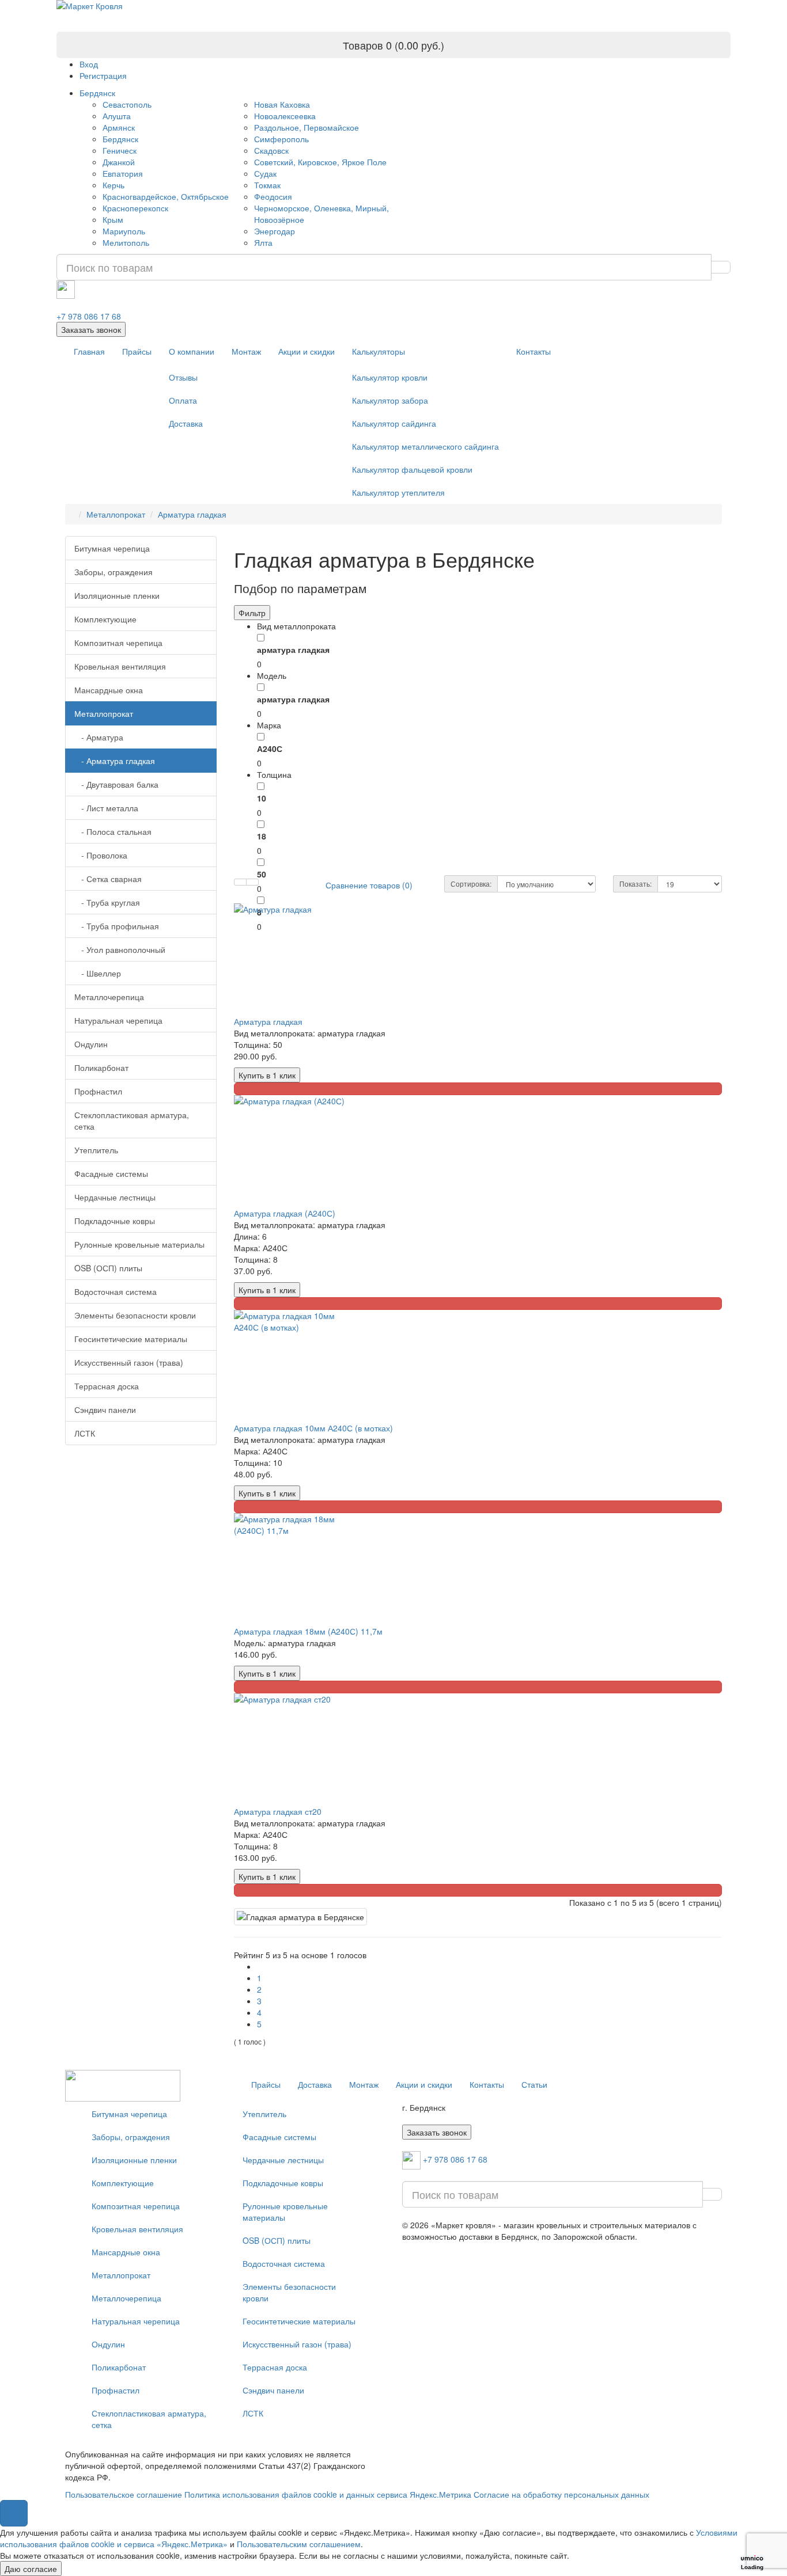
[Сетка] (252, 882)
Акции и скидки (307, 351)
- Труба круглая (107, 902)
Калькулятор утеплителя (398, 492)
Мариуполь (124, 231)
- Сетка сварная (108, 879)
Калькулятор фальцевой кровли (412, 469)
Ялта (263, 242)
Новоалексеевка (285, 116)
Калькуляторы (379, 351)
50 (262, 874)
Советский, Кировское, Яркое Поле (320, 162)
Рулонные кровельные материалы (139, 1244)
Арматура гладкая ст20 (278, 1811)
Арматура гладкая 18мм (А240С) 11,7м (308, 1631)
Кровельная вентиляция (120, 666)
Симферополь (281, 139)
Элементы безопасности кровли (135, 1315)
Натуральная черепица (118, 1020)
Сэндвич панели (105, 1409)
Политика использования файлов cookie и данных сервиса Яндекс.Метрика (328, 2494)
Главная (89, 351)
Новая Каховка (282, 104)
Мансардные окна (109, 690)
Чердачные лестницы (115, 1197)
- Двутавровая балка (116, 784)
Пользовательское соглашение (124, 2494)
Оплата (183, 400)
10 (262, 798)
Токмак (267, 185)
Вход (89, 64)
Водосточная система (116, 1291)
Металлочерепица (109, 997)
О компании (192, 351)
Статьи (534, 2084)
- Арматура (99, 737)
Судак (265, 173)
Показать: (635, 884)
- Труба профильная (117, 926)
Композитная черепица (118, 643)
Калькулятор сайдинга (394, 423)
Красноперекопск (135, 208)
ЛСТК (85, 1433)
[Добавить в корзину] (478, 1089)
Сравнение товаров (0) (369, 885)
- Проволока (101, 855)
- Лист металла (106, 808)
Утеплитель (96, 1150)
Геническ (120, 150)
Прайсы (137, 351)
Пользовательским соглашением (299, 2544)
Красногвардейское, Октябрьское (166, 196)
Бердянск (97, 93)
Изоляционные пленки (117, 595)
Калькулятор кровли (390, 377)
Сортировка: (471, 884)
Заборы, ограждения (113, 572)
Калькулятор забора (390, 400)
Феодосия (273, 196)
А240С (270, 749)
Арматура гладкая (192, 514)
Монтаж (246, 351)
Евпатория (123, 173)
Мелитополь (126, 242)
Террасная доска (107, 1386)
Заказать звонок (91, 329)
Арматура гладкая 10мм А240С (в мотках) (313, 1428)
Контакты (534, 351)
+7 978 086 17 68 (89, 316)
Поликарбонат (101, 1067)
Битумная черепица (112, 548)
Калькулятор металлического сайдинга (425, 446)
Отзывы (183, 377)
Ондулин (91, 1044)
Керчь (113, 185)
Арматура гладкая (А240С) (285, 1213)
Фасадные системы (111, 1173)
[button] (14, 2513)
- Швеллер (98, 973)
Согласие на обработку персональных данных (561, 2494)
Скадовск (271, 150)
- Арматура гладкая (115, 761)
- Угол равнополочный (120, 949)
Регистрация (103, 75)
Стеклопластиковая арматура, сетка (132, 1120)
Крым (113, 219)
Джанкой (119, 162)
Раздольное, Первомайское (307, 127)
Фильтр (252, 613)
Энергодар (275, 231)
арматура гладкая (293, 649)
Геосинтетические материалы (131, 1339)
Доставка (186, 423)
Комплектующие (105, 619)
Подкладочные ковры (115, 1221)
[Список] (240, 882)
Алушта (117, 116)
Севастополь (127, 104)
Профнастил (98, 1091)
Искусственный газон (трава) (129, 1362)
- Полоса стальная (113, 831)
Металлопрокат (116, 514)
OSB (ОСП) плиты (108, 1268)
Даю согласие (31, 2569)
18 (262, 836)
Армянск (119, 127)
